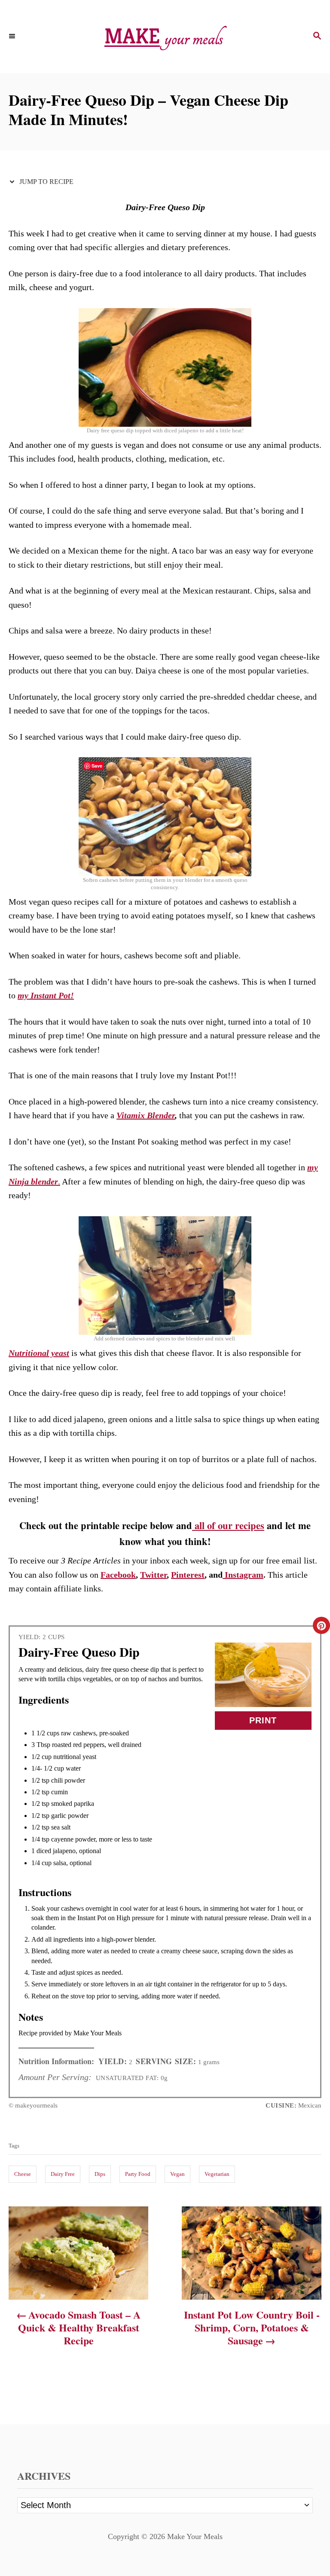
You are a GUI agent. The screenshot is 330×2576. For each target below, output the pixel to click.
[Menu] (13, 37)
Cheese (23, 2174)
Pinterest (188, 1575)
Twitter (153, 1575)
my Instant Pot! (46, 995)
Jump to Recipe (46, 182)
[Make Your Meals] (165, 37)
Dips (100, 2174)
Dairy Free (63, 2174)
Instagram (243, 1575)
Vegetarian (217, 2174)
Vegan (177, 2174)
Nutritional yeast (39, 1353)
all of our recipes (228, 1525)
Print (263, 1720)
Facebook (118, 1575)
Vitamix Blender (146, 1115)
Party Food (138, 2174)
